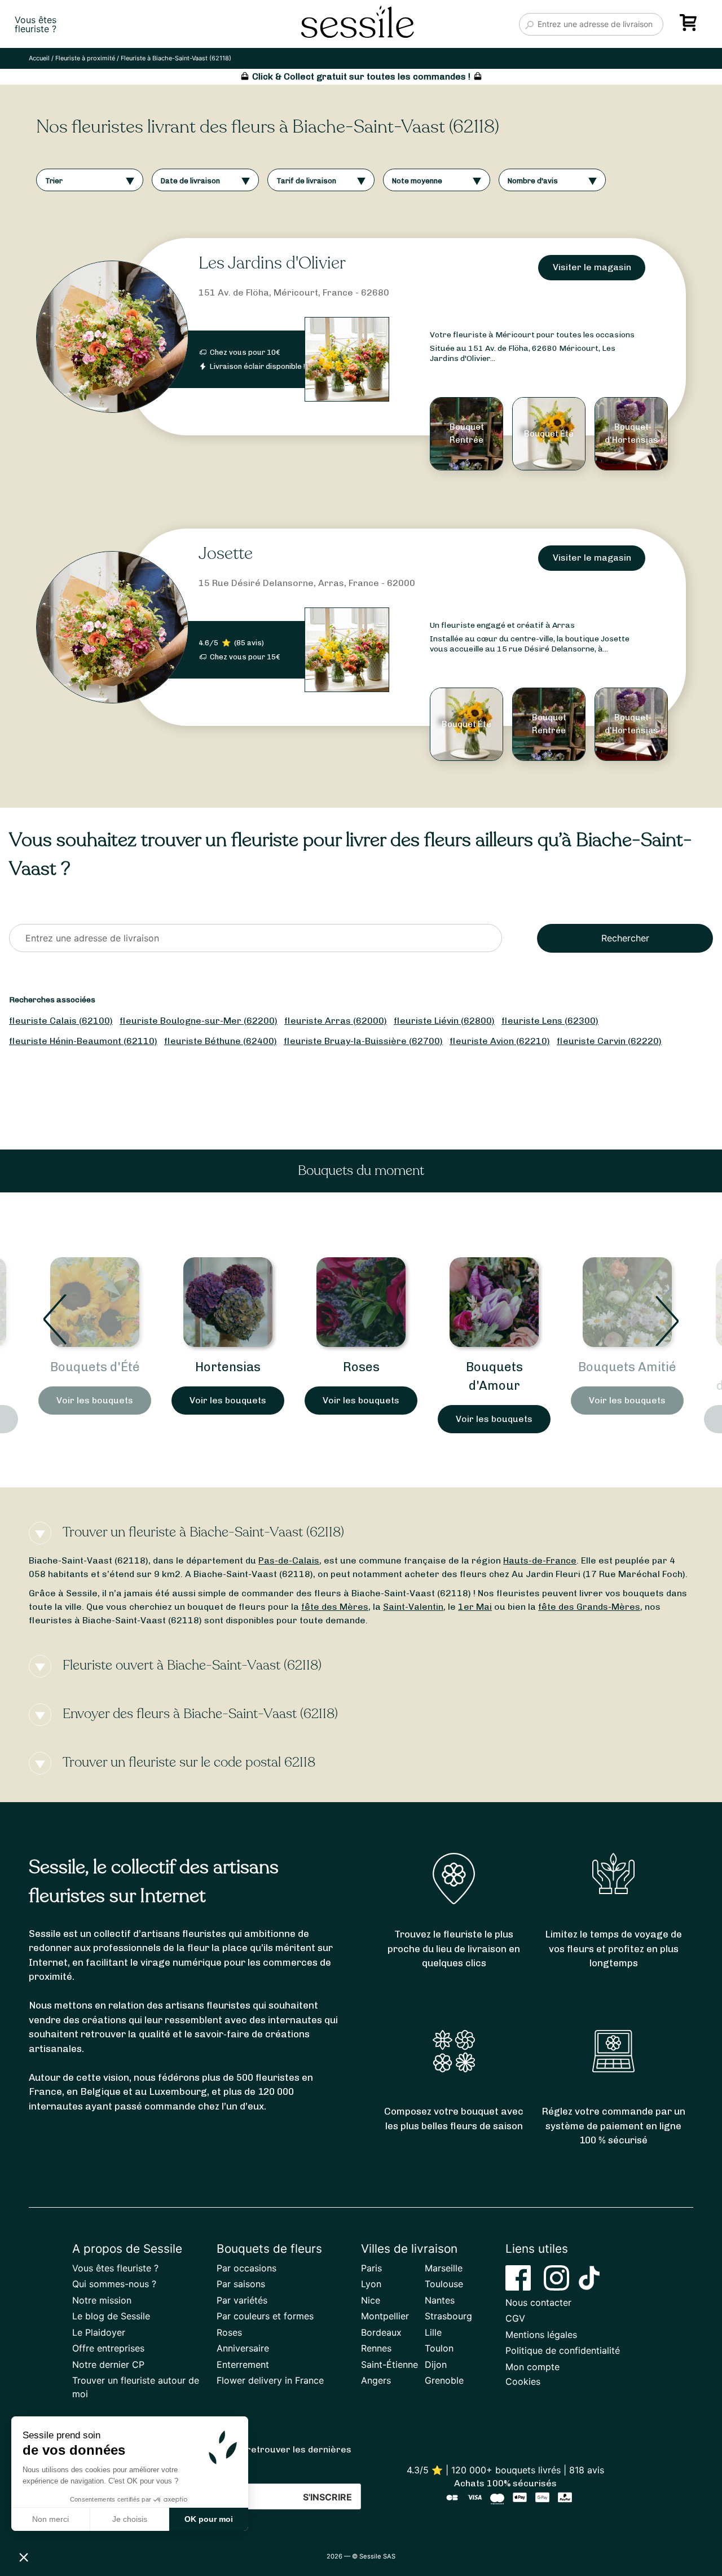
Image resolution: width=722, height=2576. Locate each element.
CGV (515, 2318)
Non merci (50, 2519)
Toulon (439, 2348)
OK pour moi (209, 2519)
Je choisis (130, 2519)
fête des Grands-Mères (589, 1607)
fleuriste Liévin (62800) (444, 1021)
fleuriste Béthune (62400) (221, 1041)
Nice (371, 2300)
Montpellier (385, 2316)
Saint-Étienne (389, 2364)
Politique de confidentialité (563, 2350)
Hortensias (228, 1367)
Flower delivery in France (270, 2380)
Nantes (440, 2300)
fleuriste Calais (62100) (61, 1021)
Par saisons (241, 2284)
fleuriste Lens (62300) (550, 1021)
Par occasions (246, 2268)
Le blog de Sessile (111, 2316)
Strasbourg (448, 2316)
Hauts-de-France (540, 1560)
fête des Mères (335, 1607)
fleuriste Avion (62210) (500, 1041)
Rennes (376, 2348)
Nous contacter (538, 2302)
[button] (24, 2557)
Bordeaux (381, 2332)
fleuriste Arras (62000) (336, 1021)
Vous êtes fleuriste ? (115, 2268)
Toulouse (444, 2284)
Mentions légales (541, 2335)
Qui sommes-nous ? (114, 2284)
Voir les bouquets (95, 1400)
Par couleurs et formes (265, 2316)
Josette (226, 554)
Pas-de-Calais (289, 1560)
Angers (376, 2380)
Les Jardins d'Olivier (272, 263)
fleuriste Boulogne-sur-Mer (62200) (199, 1021)
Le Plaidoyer (99, 2332)
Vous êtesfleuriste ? (36, 24)
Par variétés (242, 2300)
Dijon (436, 2364)
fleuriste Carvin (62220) (609, 1041)
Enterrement (243, 2364)
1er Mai (475, 1607)
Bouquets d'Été (95, 1367)
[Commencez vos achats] (690, 27)
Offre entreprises (108, 2348)
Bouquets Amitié (627, 1367)
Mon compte (532, 2367)
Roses (361, 1367)
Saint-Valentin (413, 1607)
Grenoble (444, 2380)
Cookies (523, 2381)
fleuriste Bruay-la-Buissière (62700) (363, 1041)
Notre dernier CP (108, 2364)
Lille (433, 2332)
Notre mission (102, 2300)
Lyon (371, 2284)
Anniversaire (243, 2348)
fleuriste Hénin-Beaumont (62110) (83, 1041)
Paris (371, 2268)
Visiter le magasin (592, 267)
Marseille (444, 2268)
